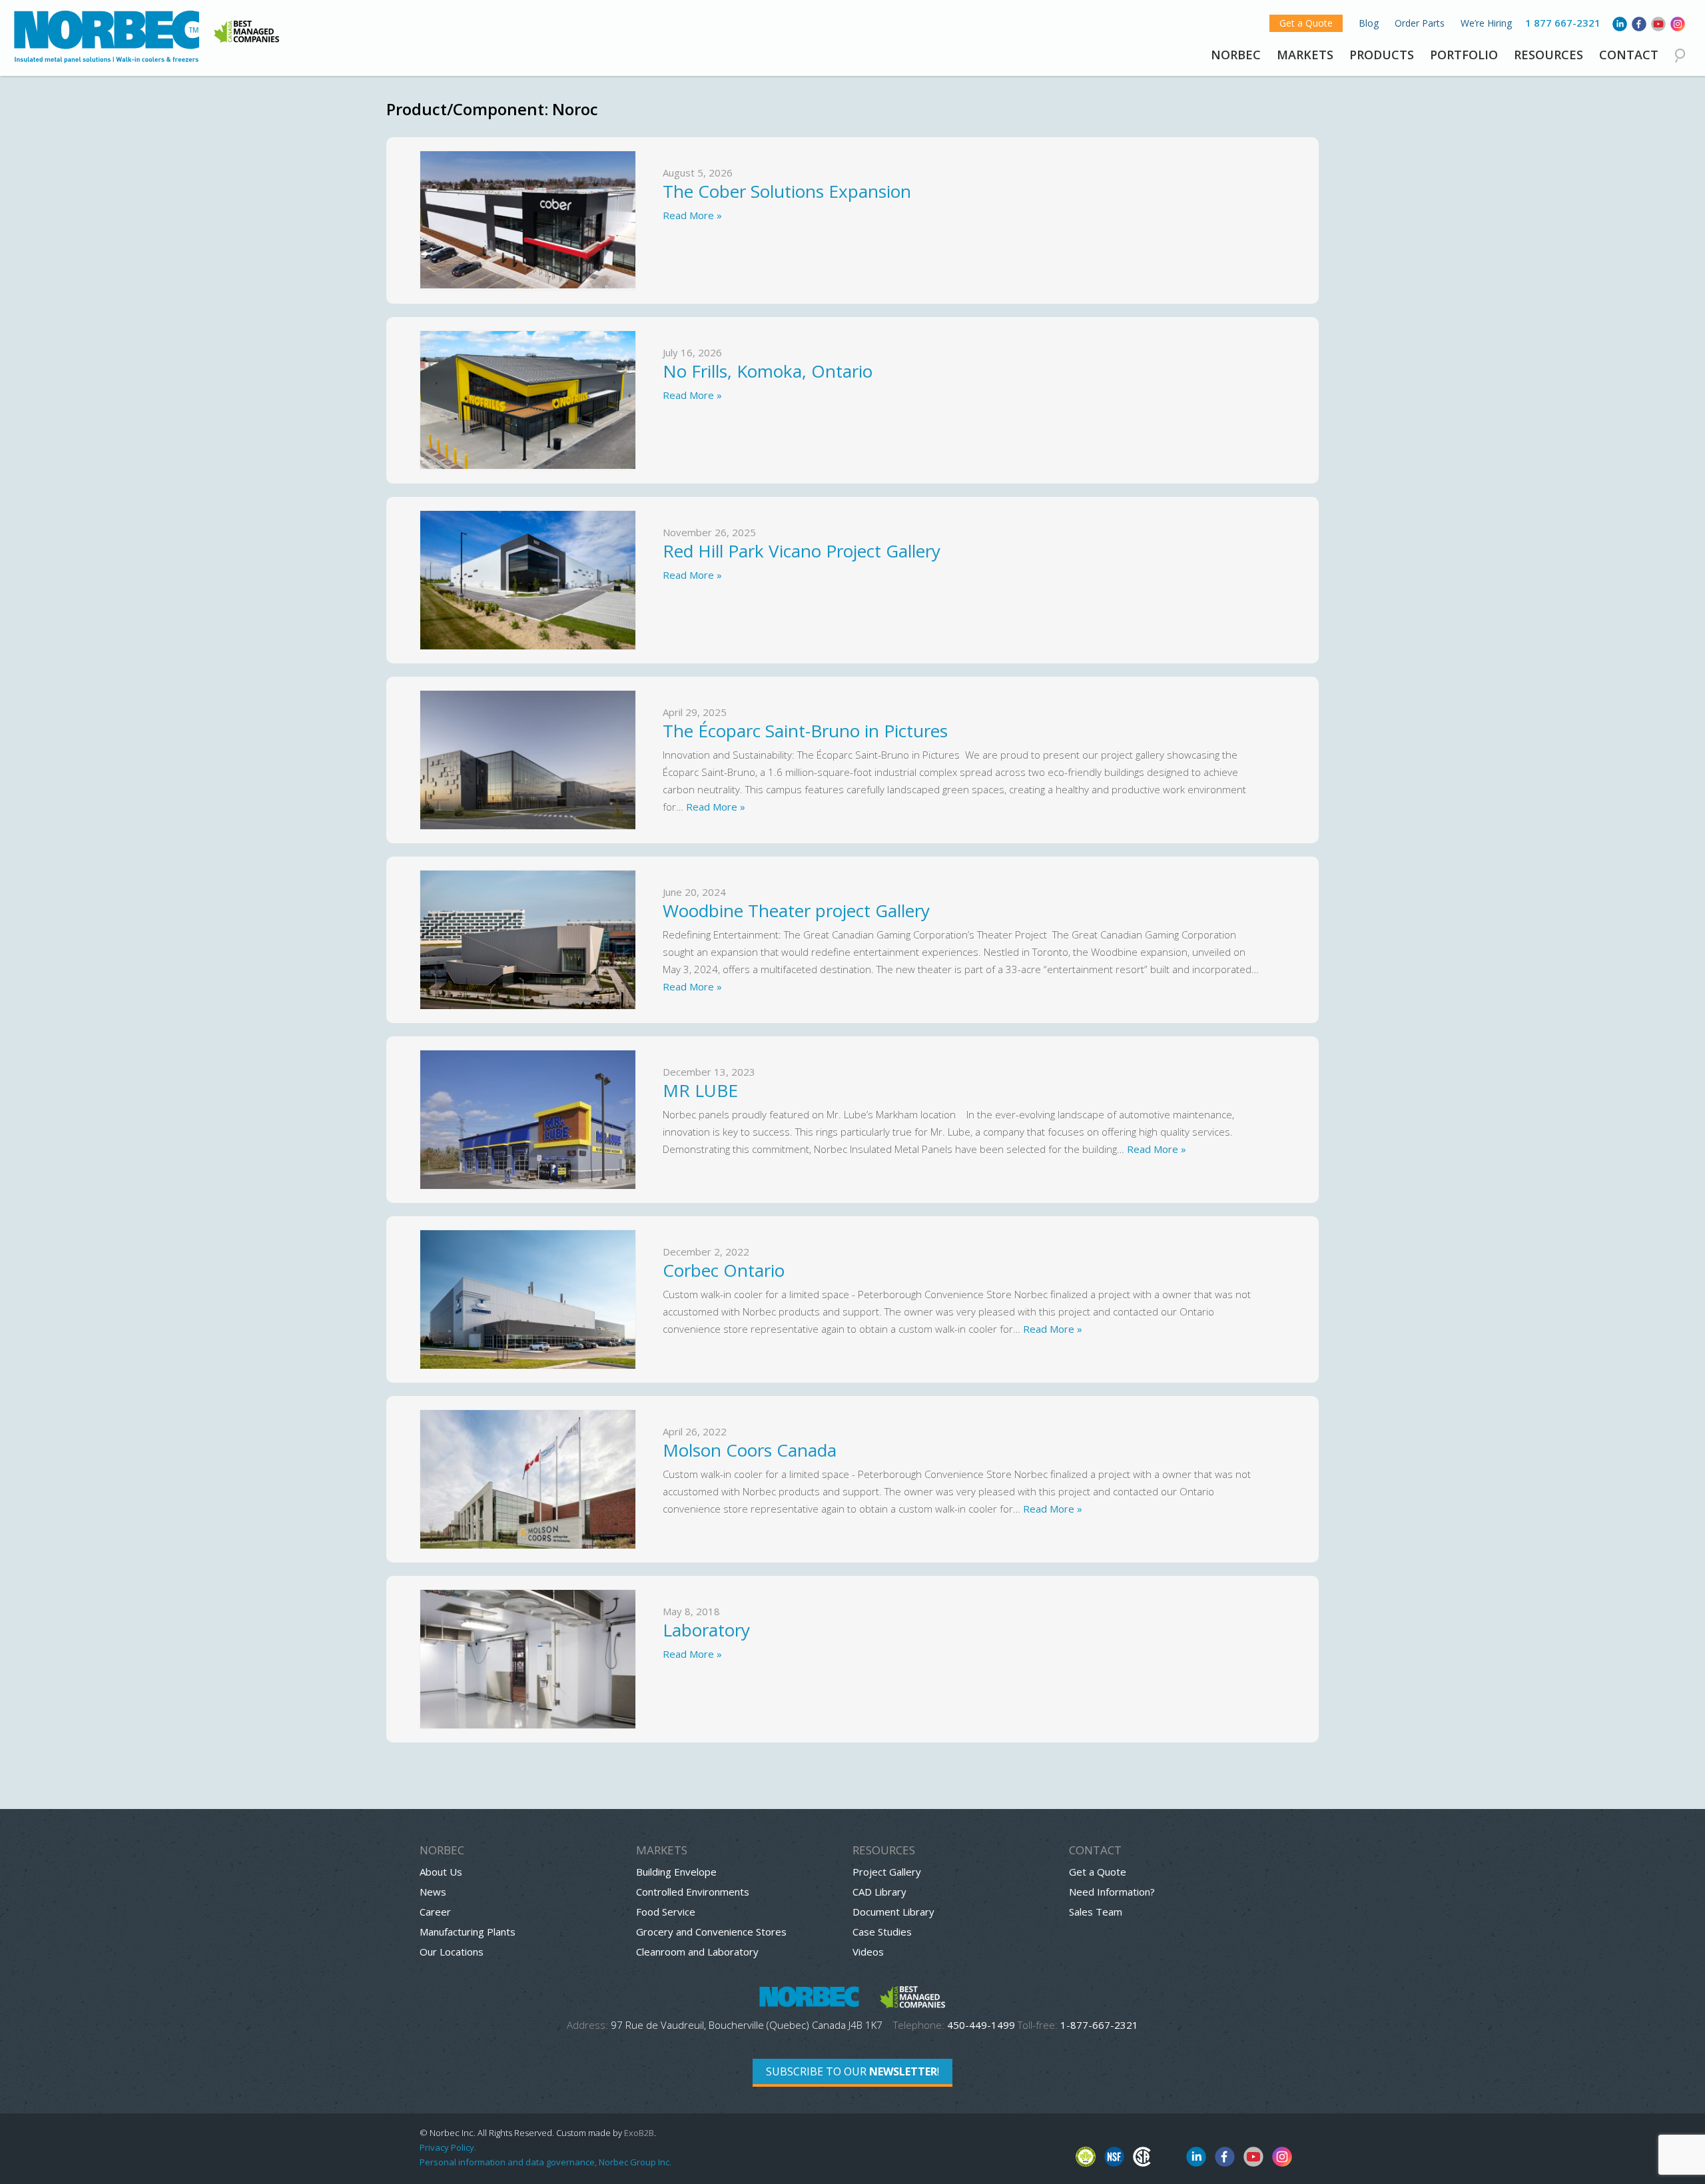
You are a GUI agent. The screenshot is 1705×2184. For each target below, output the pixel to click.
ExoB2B (639, 2133)
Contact (1629, 55)
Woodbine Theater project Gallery (799, 910)
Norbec (1236, 55)
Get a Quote (1306, 23)
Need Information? (1112, 1892)
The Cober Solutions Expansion (789, 191)
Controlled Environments (693, 1892)
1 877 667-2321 (1563, 23)
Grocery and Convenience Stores (711, 1932)
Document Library (893, 1912)
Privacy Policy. (448, 2147)
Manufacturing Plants (468, 1932)
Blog (1369, 23)
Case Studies (882, 1932)
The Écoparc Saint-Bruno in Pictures (810, 731)
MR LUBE (700, 1090)
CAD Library (879, 1892)
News (433, 1892)
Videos (868, 1952)
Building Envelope (676, 1872)
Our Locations (452, 1952)
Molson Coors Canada (750, 1450)
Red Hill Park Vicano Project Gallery (802, 551)
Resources (1548, 55)
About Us (441, 1872)
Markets (1305, 55)
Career (435, 1912)
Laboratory (706, 1630)
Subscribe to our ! (852, 2071)
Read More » (692, 215)
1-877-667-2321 (1099, 2025)
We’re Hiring (1486, 23)
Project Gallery (887, 1872)
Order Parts (1420, 23)
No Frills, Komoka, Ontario (768, 371)
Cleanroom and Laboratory (697, 1952)
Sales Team (1096, 1912)
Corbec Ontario (724, 1270)
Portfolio (1464, 55)
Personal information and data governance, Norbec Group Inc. (545, 2162)
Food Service (666, 1912)
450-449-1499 (981, 2025)
